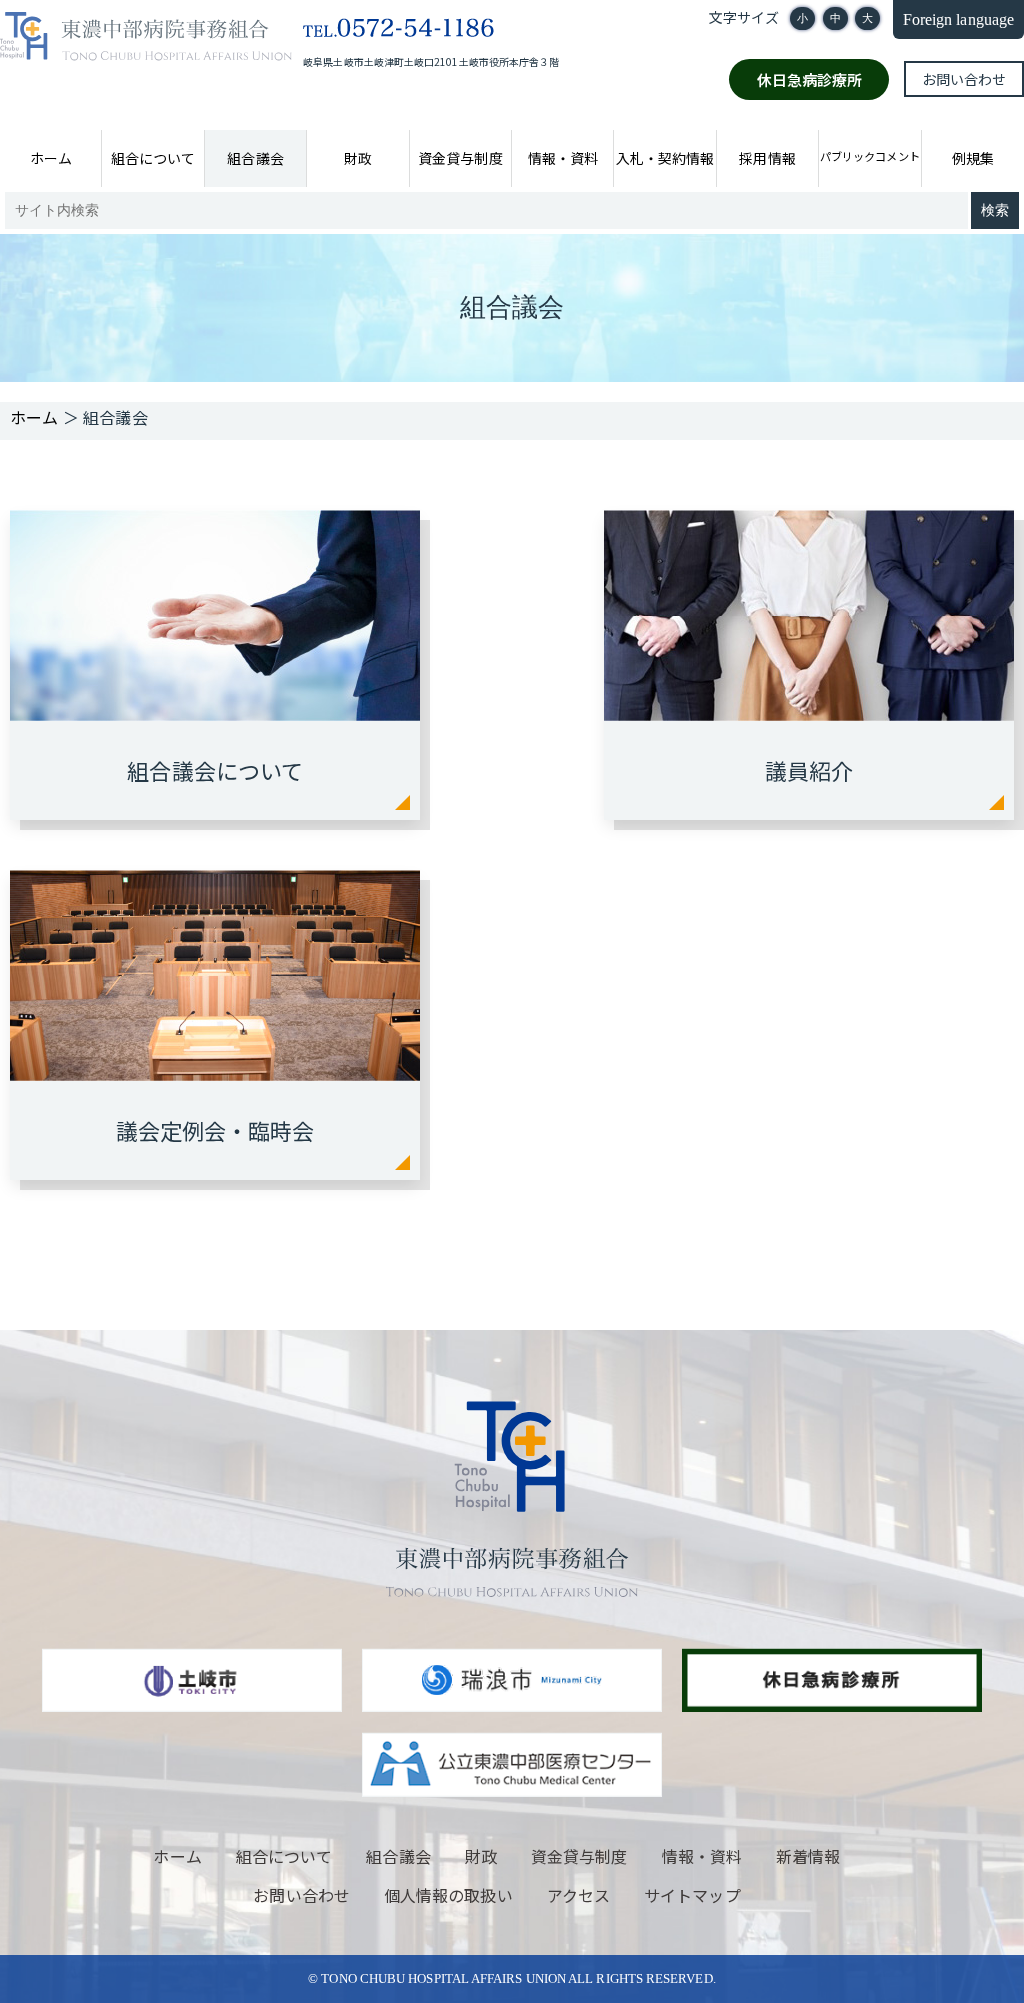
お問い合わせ (964, 79)
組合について (153, 158)
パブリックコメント (869, 156)
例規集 (973, 158)
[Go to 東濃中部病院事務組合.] (34, 417)
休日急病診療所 (810, 79)
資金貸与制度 (460, 158)
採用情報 (767, 158)
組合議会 (255, 158)
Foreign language (958, 19)
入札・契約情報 (665, 158)
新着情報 (808, 1856)
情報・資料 (563, 158)
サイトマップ (692, 1895)
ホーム (51, 158)
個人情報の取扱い (448, 1895)
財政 (358, 158)
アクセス (578, 1895)
